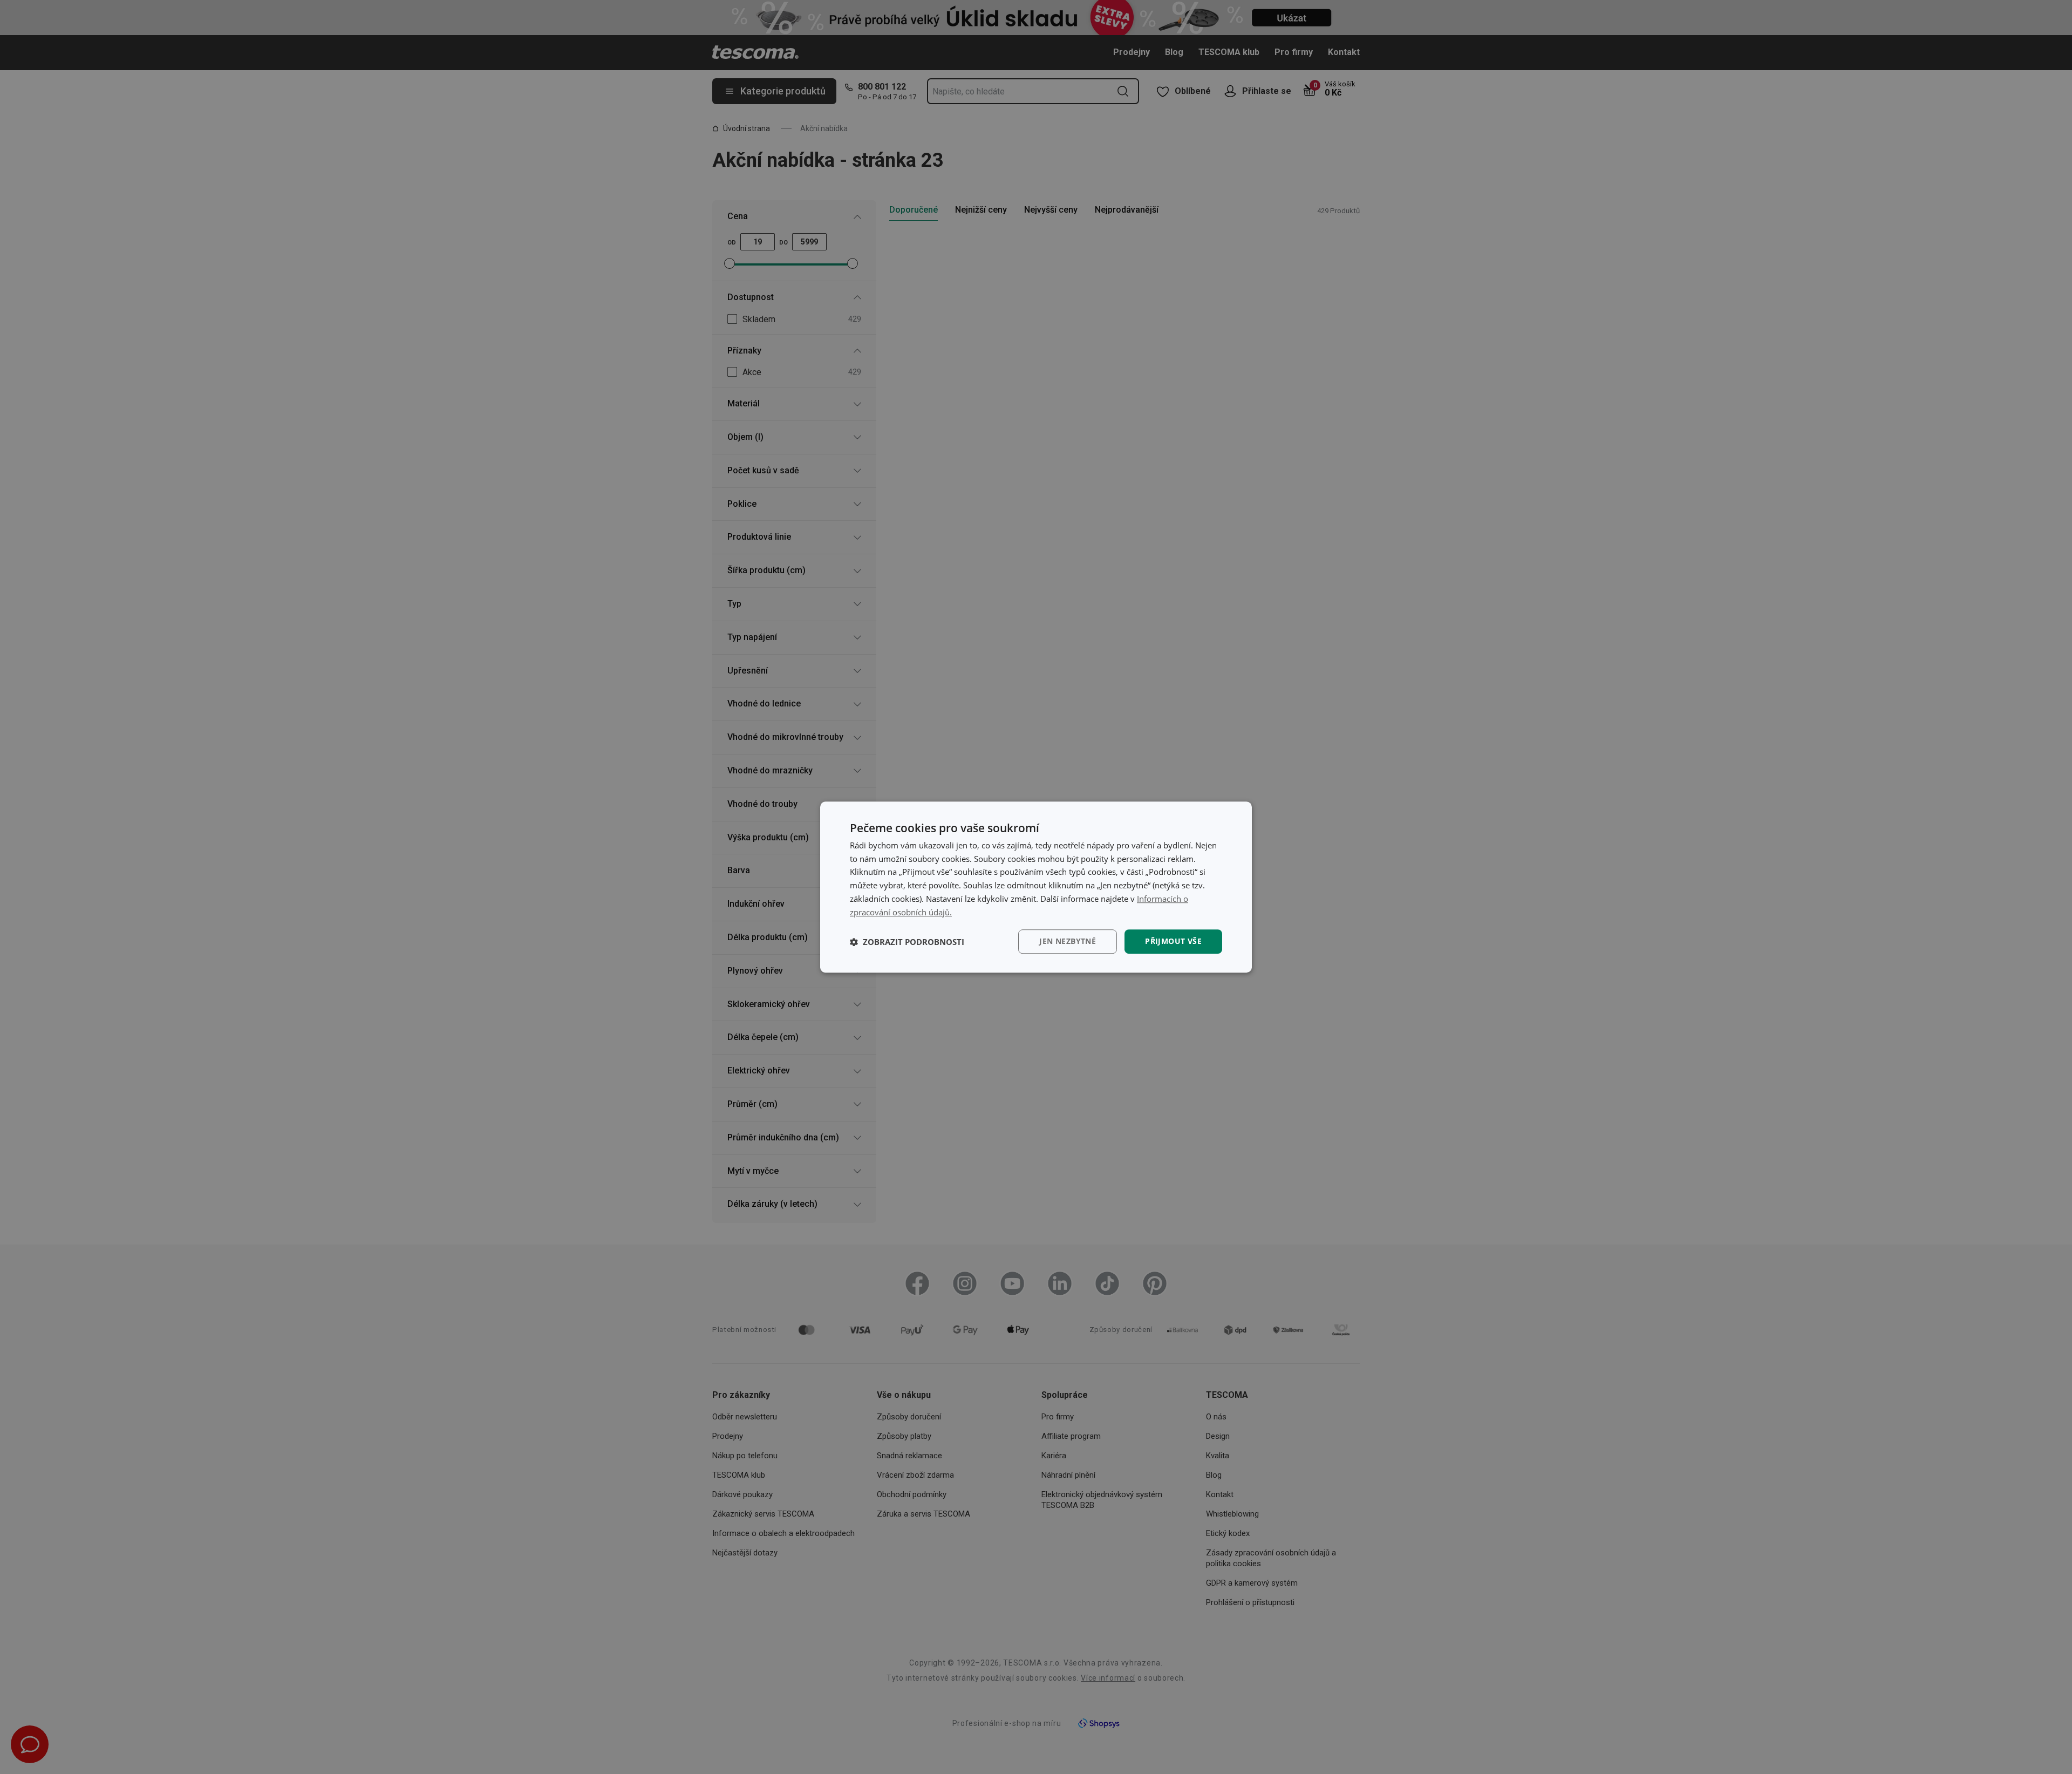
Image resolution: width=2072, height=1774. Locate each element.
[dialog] (1036, 887)
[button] (907, 942)
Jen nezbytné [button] (1068, 942)
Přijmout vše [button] (1173, 942)
